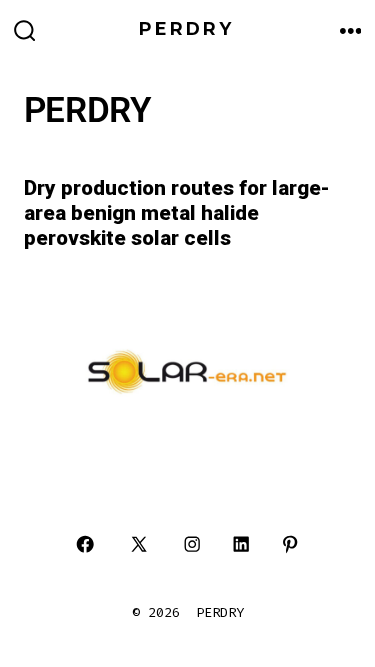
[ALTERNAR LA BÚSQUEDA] (25, 32)
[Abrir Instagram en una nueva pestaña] (192, 544)
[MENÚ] (351, 32)
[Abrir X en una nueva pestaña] (139, 544)
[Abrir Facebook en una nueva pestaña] (85, 544)
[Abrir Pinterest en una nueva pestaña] (289, 544)
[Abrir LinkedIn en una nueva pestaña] (241, 544)
